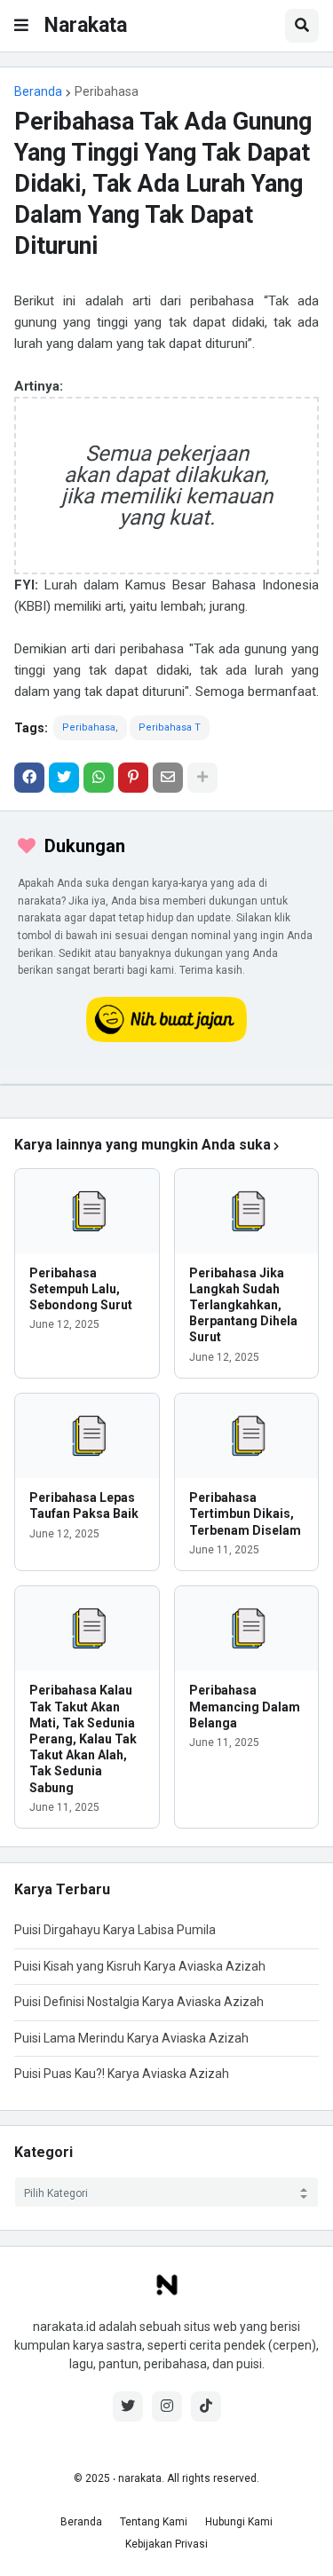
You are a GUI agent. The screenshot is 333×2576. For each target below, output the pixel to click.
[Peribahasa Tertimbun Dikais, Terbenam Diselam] (247, 1436)
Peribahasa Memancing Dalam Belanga (245, 1706)
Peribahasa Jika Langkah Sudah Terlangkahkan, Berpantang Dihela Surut (243, 1305)
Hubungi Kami (239, 2522)
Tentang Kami (154, 2522)
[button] (21, 26)
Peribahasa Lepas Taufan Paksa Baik (84, 1505)
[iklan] (166, 1085)
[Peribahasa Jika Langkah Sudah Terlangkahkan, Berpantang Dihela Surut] (247, 1211)
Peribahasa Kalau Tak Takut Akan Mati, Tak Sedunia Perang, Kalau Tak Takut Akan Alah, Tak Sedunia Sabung (83, 1738)
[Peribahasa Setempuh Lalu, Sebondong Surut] (87, 1211)
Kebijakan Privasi (166, 2544)
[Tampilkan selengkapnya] (202, 778)
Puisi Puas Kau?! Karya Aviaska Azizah (122, 2074)
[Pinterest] (133, 778)
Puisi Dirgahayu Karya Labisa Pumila (115, 1930)
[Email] (168, 778)
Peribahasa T (170, 727)
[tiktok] (206, 2406)
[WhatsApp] (99, 778)
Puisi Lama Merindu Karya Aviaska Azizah (131, 2038)
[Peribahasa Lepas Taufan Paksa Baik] (87, 1436)
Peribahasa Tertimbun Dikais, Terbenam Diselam (245, 1513)
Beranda (38, 91)
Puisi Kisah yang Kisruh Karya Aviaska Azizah (140, 1966)
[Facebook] (29, 778)
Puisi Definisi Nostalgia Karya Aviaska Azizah (139, 2002)
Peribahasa (107, 91)
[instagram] (167, 2406)
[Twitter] (64, 778)
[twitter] (128, 2406)
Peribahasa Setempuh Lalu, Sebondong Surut (81, 1289)
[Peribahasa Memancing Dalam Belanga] (247, 1628)
